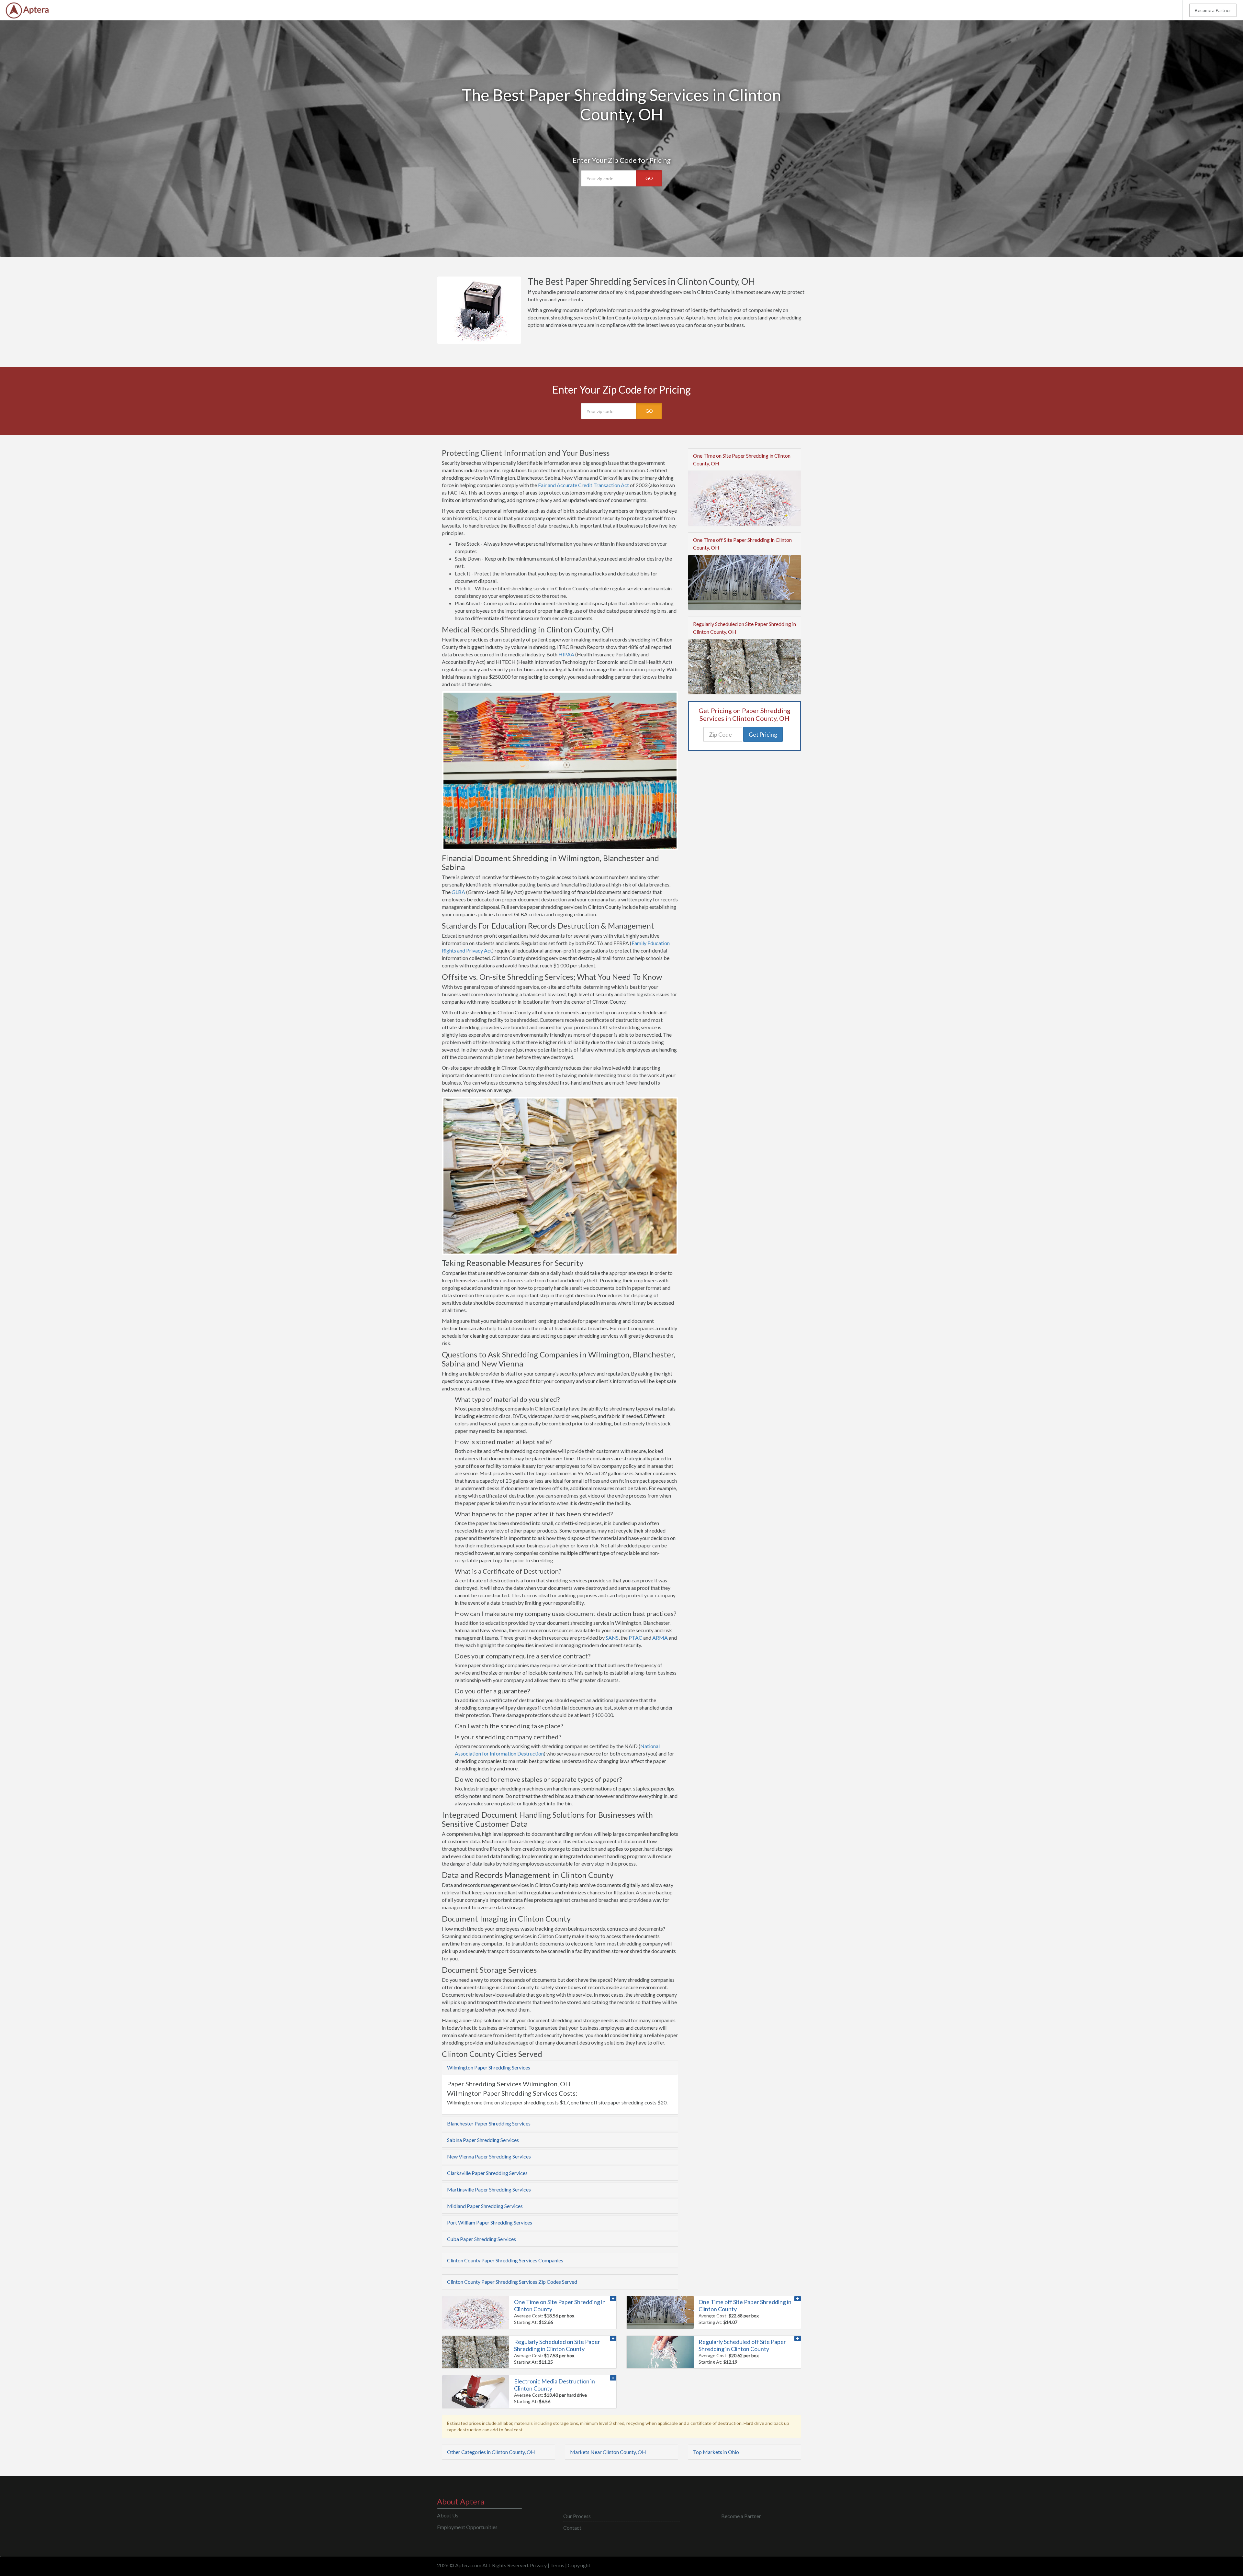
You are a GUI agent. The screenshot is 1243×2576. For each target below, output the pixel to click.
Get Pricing (763, 734)
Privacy (538, 2565)
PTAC (635, 1638)
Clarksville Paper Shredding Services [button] (487, 2173)
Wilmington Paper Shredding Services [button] (489, 2067)
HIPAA (566, 654)
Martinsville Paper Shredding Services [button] (489, 2189)
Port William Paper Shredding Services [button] (490, 2222)
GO (649, 178)
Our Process (577, 2516)
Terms (557, 2565)
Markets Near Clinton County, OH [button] (608, 2452)
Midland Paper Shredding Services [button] (485, 2206)
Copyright (579, 2565)
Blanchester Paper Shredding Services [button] (489, 2123)
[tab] (560, 2068)
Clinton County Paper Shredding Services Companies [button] (505, 2260)
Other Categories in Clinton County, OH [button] (491, 2452)
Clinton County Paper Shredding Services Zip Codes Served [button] (512, 2282)
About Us (448, 2515)
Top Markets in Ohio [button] (716, 2452)
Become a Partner (1213, 10)
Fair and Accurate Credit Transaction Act (583, 485)
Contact (572, 2528)
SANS (612, 1638)
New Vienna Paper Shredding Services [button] (489, 2156)
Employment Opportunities (467, 2527)
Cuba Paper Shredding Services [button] (482, 2239)
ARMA (660, 1638)
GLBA (458, 892)
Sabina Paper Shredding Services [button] (483, 2140)
